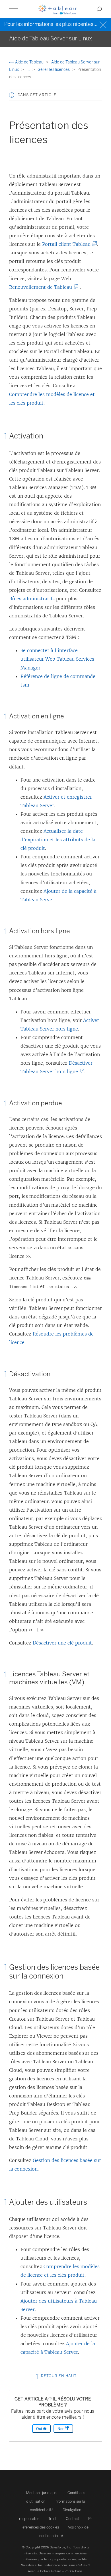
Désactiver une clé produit (62, 1643)
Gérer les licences (54, 70)
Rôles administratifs (32, 599)
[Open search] (99, 9)
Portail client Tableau (68, 244)
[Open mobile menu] (14, 9)
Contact (72, 2519)
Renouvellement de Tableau (42, 287)
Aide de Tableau (29, 62)
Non (61, 2429)
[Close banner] (104, 24)
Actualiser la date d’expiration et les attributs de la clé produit (58, 840)
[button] (12, 95)
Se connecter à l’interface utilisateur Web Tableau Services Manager (57, 659)
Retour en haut (58, 2376)
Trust (53, 2519)
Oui (39, 2429)
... (29, 70)
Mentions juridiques (42, 2493)
